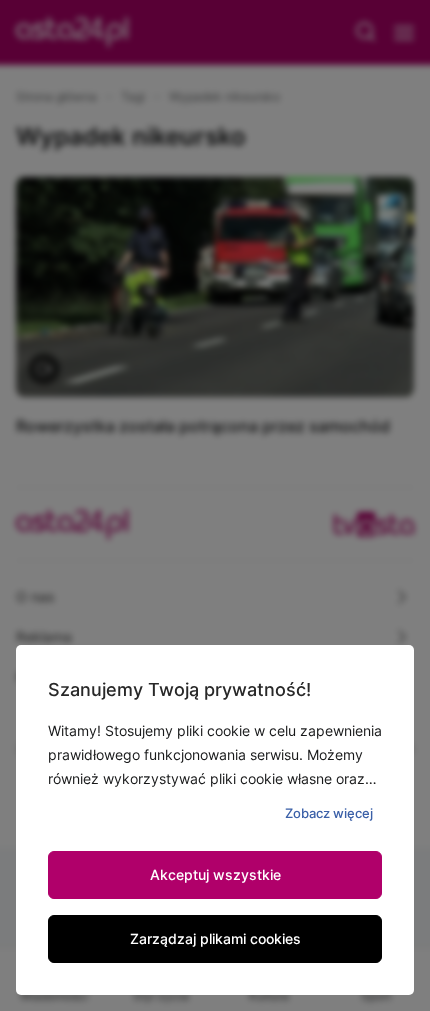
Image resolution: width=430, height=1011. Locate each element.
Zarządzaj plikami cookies (215, 938)
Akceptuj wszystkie (215, 874)
